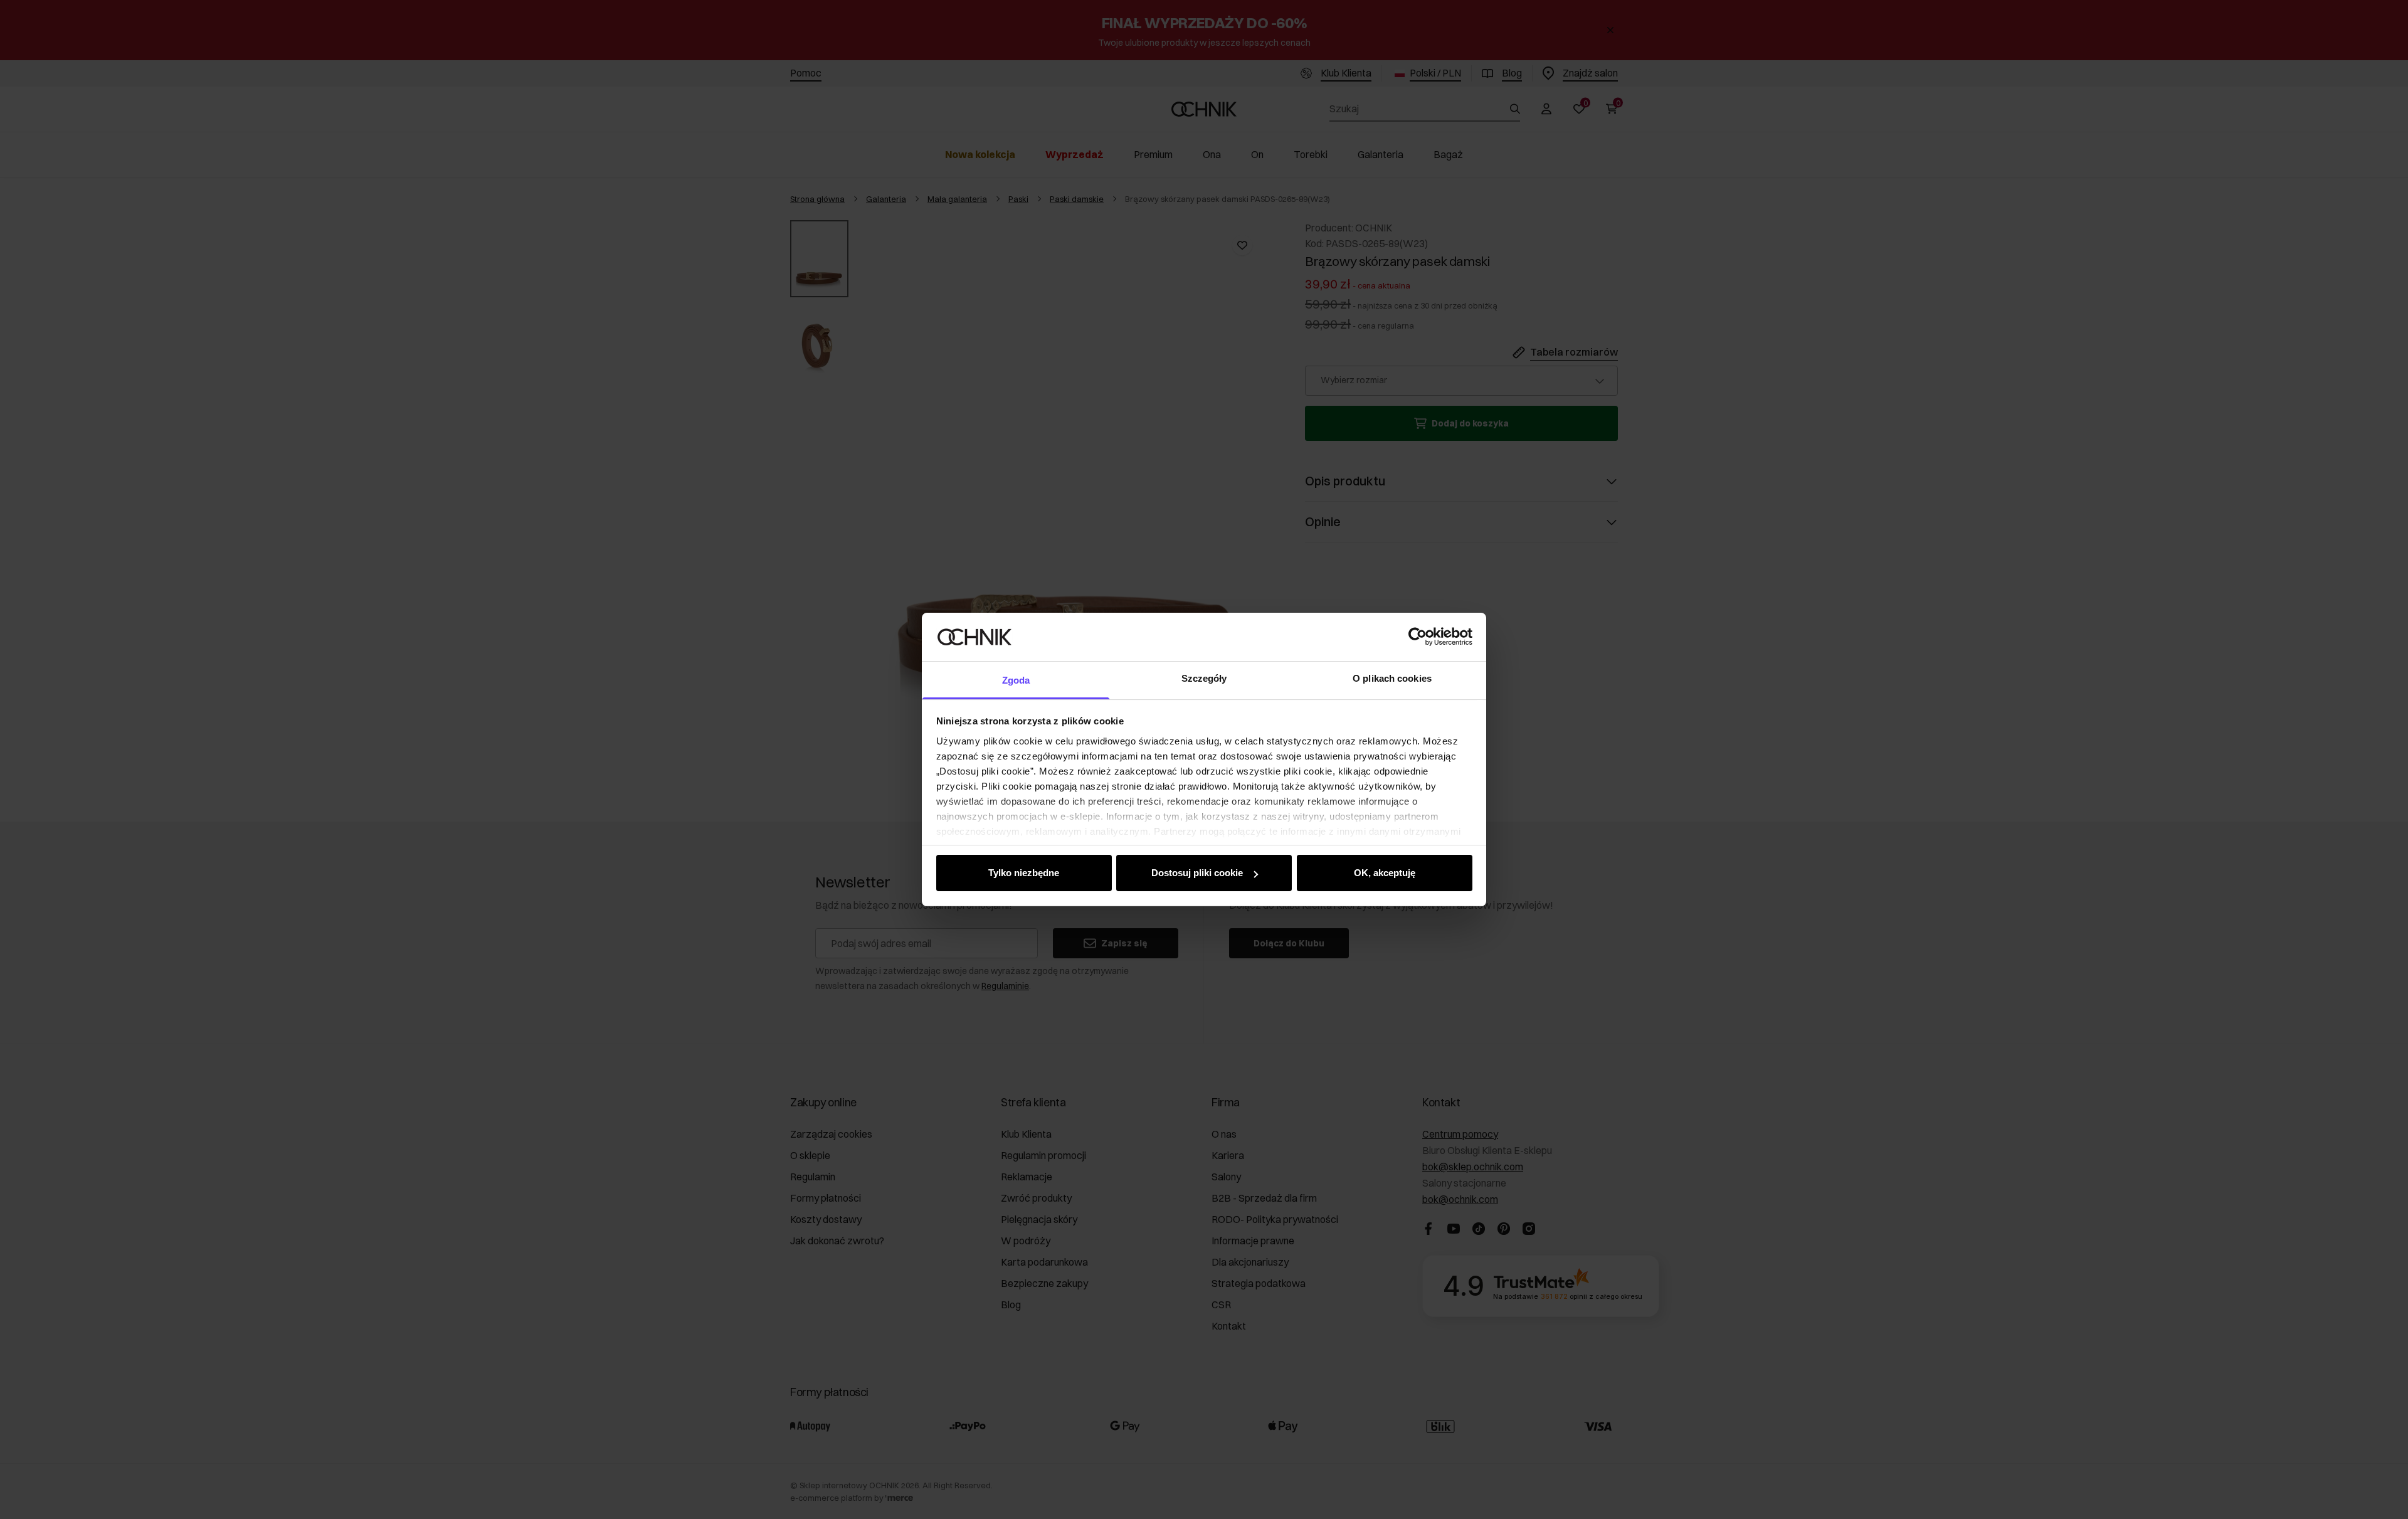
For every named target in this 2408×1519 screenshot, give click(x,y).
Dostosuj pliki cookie (1197, 873)
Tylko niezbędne (1024, 873)
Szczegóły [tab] (1204, 678)
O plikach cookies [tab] (1392, 678)
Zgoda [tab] (1016, 680)
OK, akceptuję (1385, 873)
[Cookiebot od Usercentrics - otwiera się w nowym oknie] (1418, 637)
